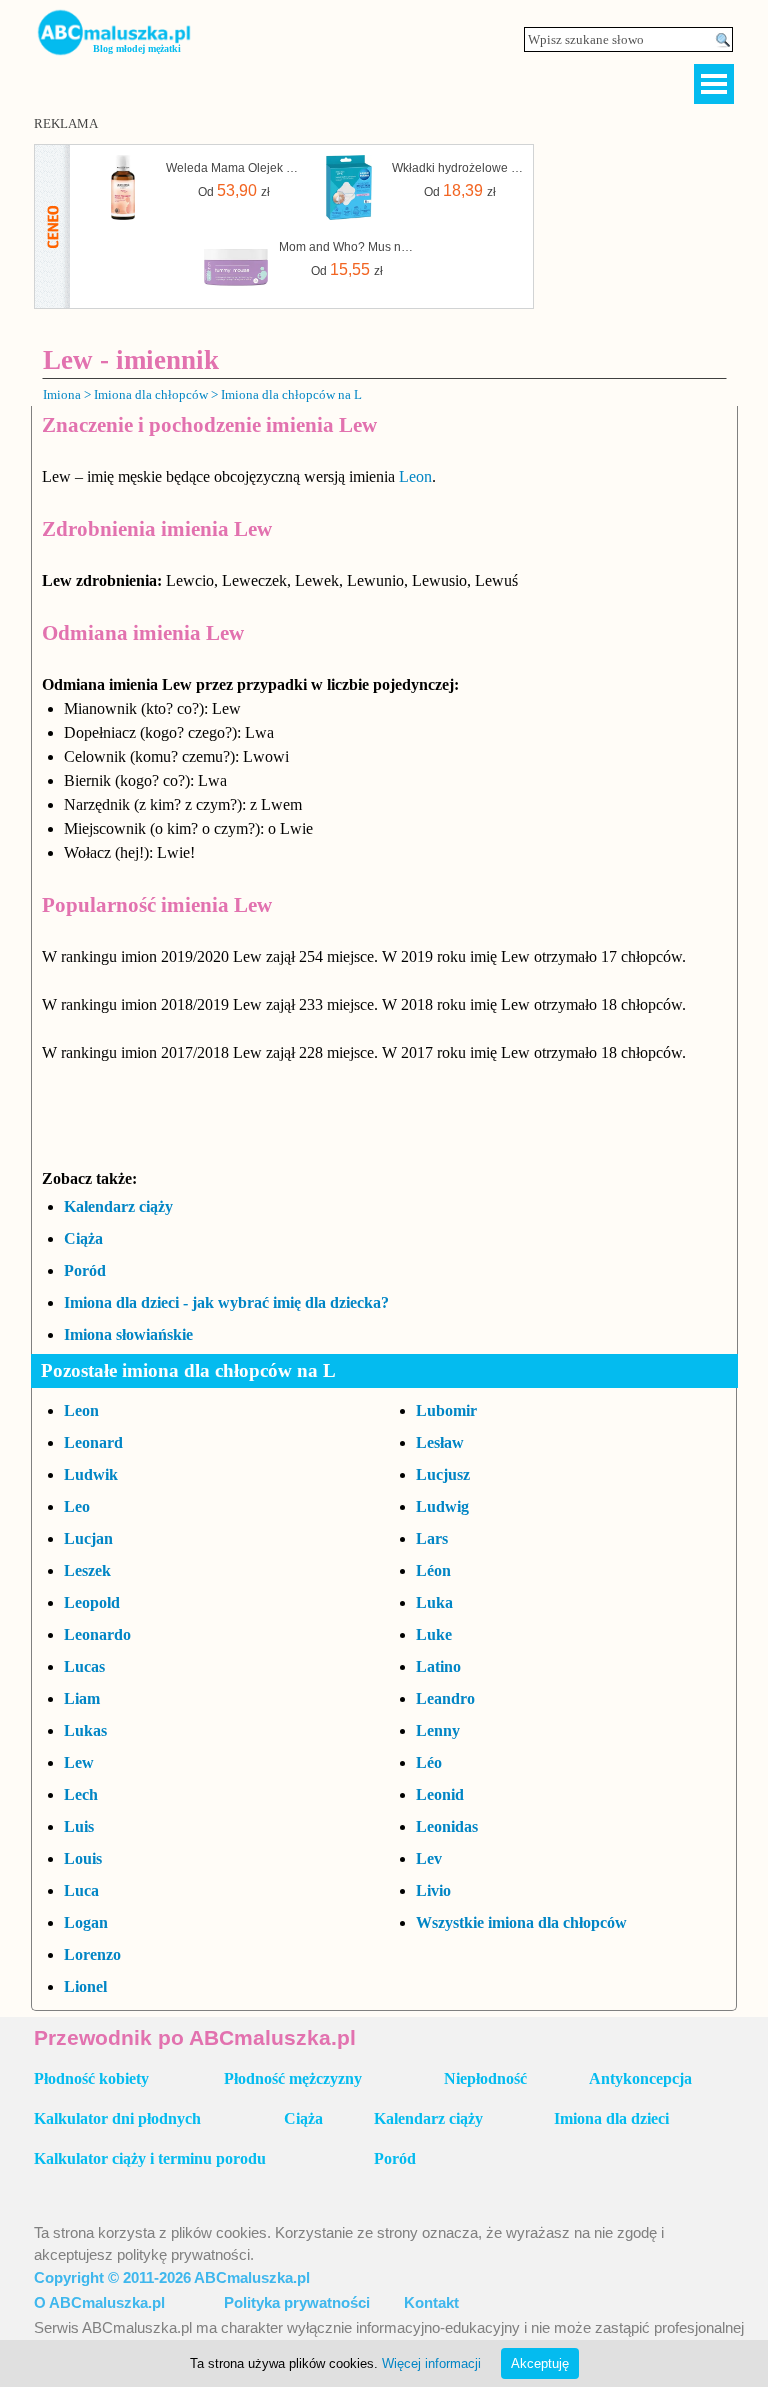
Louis (83, 1858)
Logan (86, 1922)
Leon (415, 476)
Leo (77, 1506)
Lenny (438, 1730)
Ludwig (442, 1506)
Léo (429, 1762)
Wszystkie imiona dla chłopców (521, 1922)
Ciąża (83, 1238)
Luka (434, 1602)
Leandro (445, 1698)
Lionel (85, 1986)
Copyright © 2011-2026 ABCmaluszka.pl (172, 2278)
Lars (432, 1538)
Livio (433, 1890)
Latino (438, 1666)
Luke (434, 1634)
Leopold (92, 1602)
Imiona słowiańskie (128, 1334)
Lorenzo (92, 1954)
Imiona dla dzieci (611, 2118)
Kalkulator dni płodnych (117, 2118)
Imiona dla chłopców (151, 394)
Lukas (85, 1730)
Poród (85, 1270)
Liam (82, 1698)
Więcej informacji (431, 2363)
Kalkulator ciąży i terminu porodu (150, 2158)
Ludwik (91, 1474)
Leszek (87, 1570)
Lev (429, 1858)
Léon (433, 1570)
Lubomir (446, 1410)
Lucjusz (443, 1474)
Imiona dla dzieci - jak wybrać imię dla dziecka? (226, 1302)
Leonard (93, 1442)
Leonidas (447, 1826)
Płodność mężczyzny (293, 2078)
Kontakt (431, 2303)
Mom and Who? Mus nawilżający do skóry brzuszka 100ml (347, 247)
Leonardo (97, 1634)
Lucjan (88, 1538)
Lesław (440, 1442)
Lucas (84, 1666)
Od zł (234, 190)
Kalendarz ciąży (118, 1206)
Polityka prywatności (297, 2303)
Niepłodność (485, 2078)
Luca (81, 1890)
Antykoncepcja (640, 2078)
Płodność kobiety (91, 2078)
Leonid (440, 1794)
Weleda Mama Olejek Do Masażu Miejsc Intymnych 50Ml (234, 168)
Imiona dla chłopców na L (291, 394)
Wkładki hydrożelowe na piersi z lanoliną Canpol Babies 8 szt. (460, 168)
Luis (79, 1826)
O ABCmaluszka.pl (99, 2303)
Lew (79, 1762)
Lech (81, 1794)
